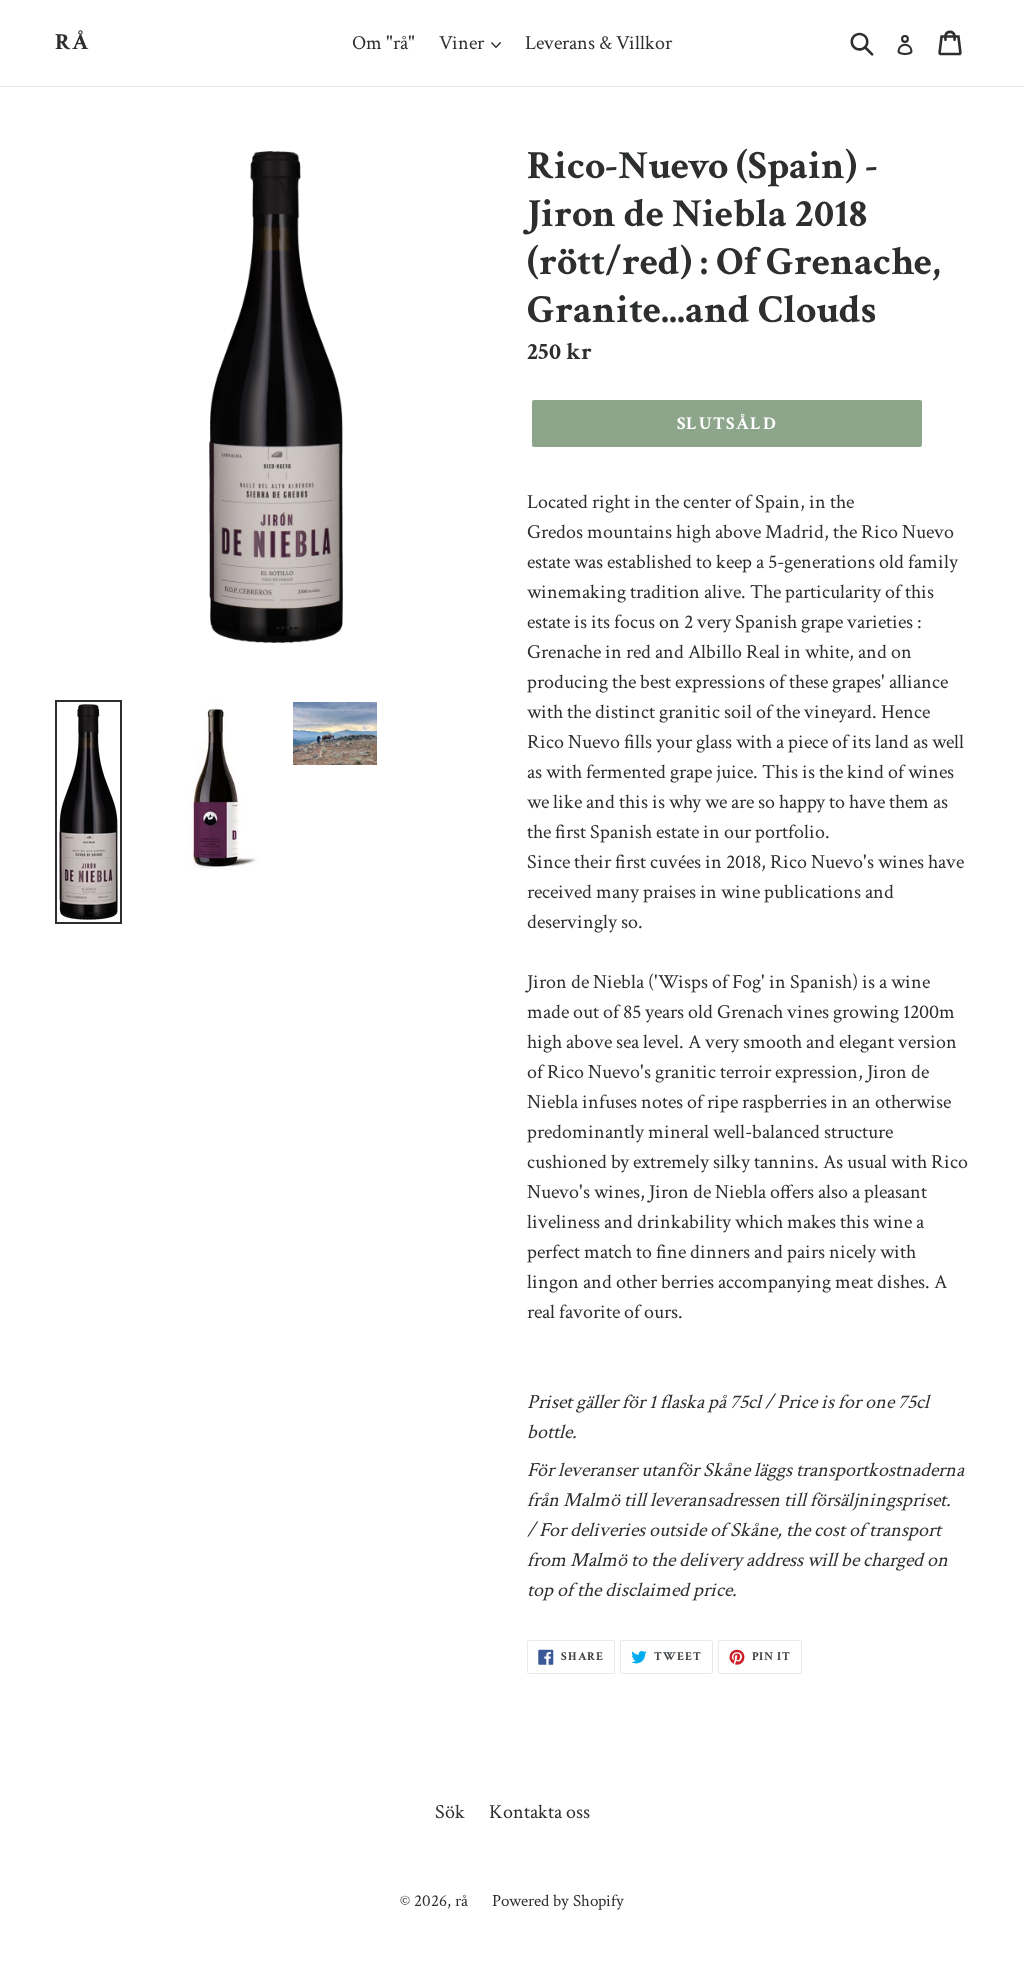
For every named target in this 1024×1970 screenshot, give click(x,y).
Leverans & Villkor (598, 43)
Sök (450, 1812)
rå (73, 43)
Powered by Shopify (558, 1901)
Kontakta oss (539, 1812)
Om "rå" (383, 43)
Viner (463, 43)
